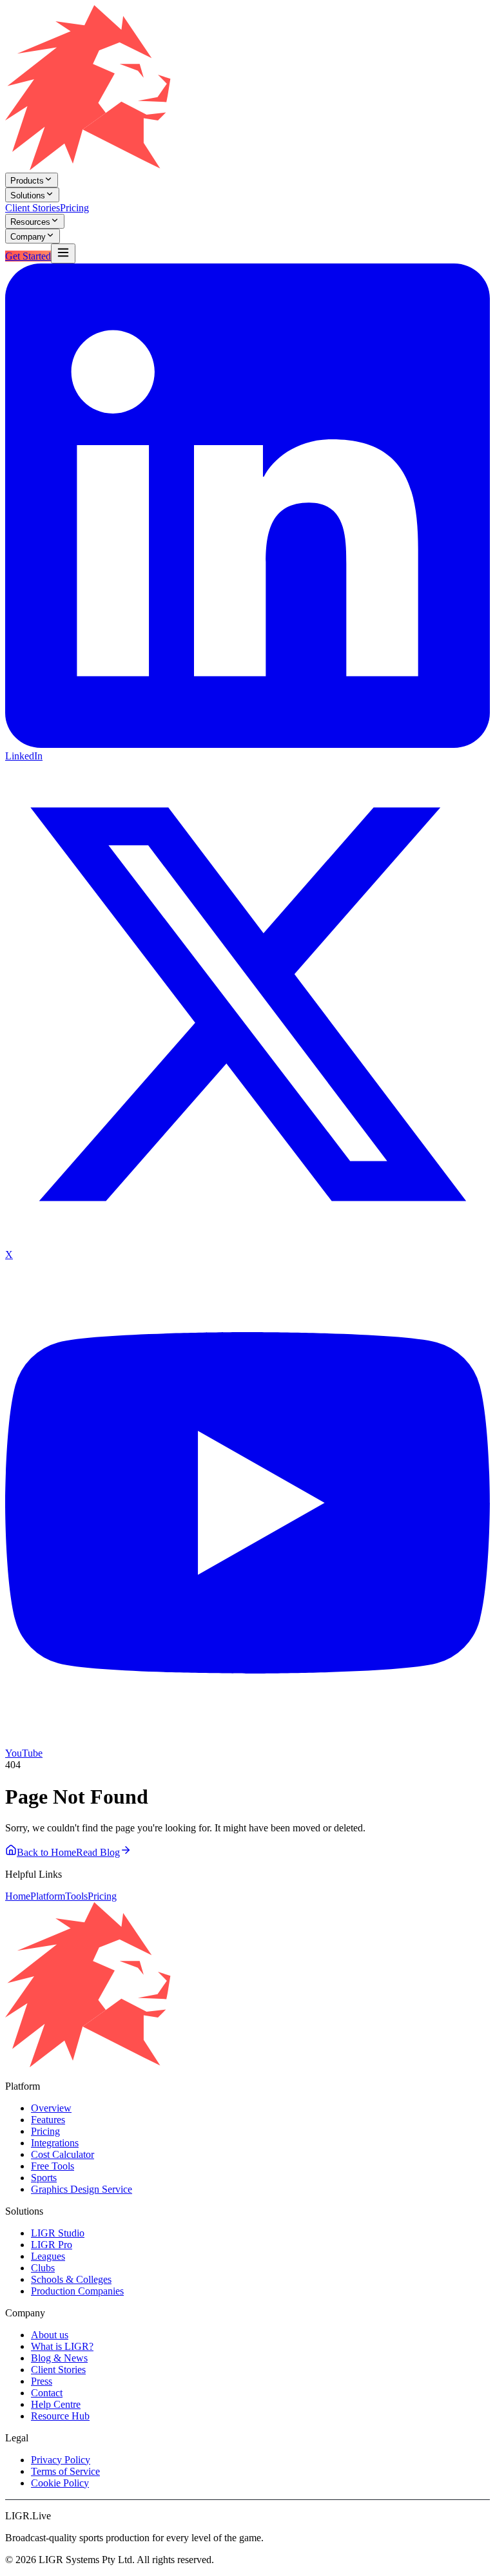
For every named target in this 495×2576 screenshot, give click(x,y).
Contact (47, 2393)
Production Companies (77, 2291)
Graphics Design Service (82, 2189)
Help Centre (56, 2404)
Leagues (48, 2256)
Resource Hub (60, 2416)
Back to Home (46, 1852)
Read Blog (98, 1852)
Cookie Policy (60, 2483)
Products (27, 181)
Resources (30, 222)
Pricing (74, 208)
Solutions (28, 196)
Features (48, 2120)
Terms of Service (65, 2471)
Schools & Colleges (71, 2279)
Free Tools (53, 2166)
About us (50, 2335)
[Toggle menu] (63, 253)
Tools (76, 1896)
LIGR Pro (52, 2245)
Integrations (55, 2143)
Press (42, 2381)
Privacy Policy (61, 2460)
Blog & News (59, 2358)
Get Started (28, 256)
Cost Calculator (63, 2154)
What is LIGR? (62, 2346)
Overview (51, 2108)
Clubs (43, 2268)
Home (18, 1896)
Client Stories (33, 208)
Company (28, 237)
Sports (44, 2178)
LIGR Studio (58, 2233)
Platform (48, 1896)
